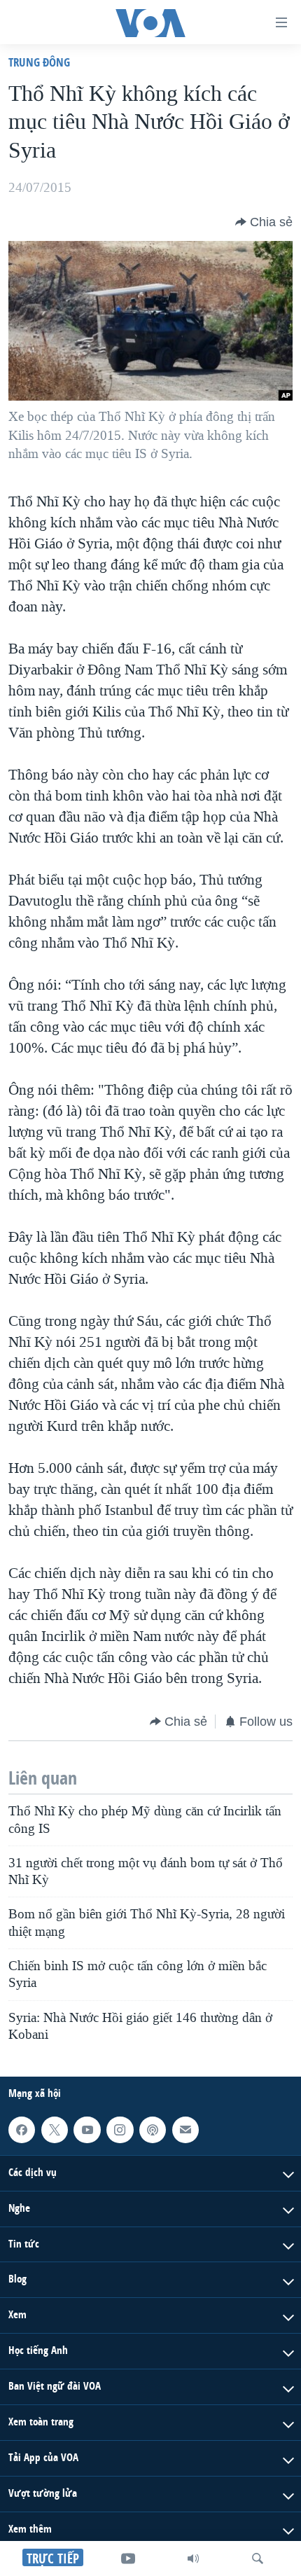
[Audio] (193, 2558)
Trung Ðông (39, 62)
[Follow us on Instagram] (120, 2130)
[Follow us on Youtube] (87, 2130)
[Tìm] (258, 2558)
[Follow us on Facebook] (22, 2130)
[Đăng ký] (185, 2130)
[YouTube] (128, 2558)
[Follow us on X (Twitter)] (55, 2130)
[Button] (264, 222)
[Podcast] (153, 2130)
